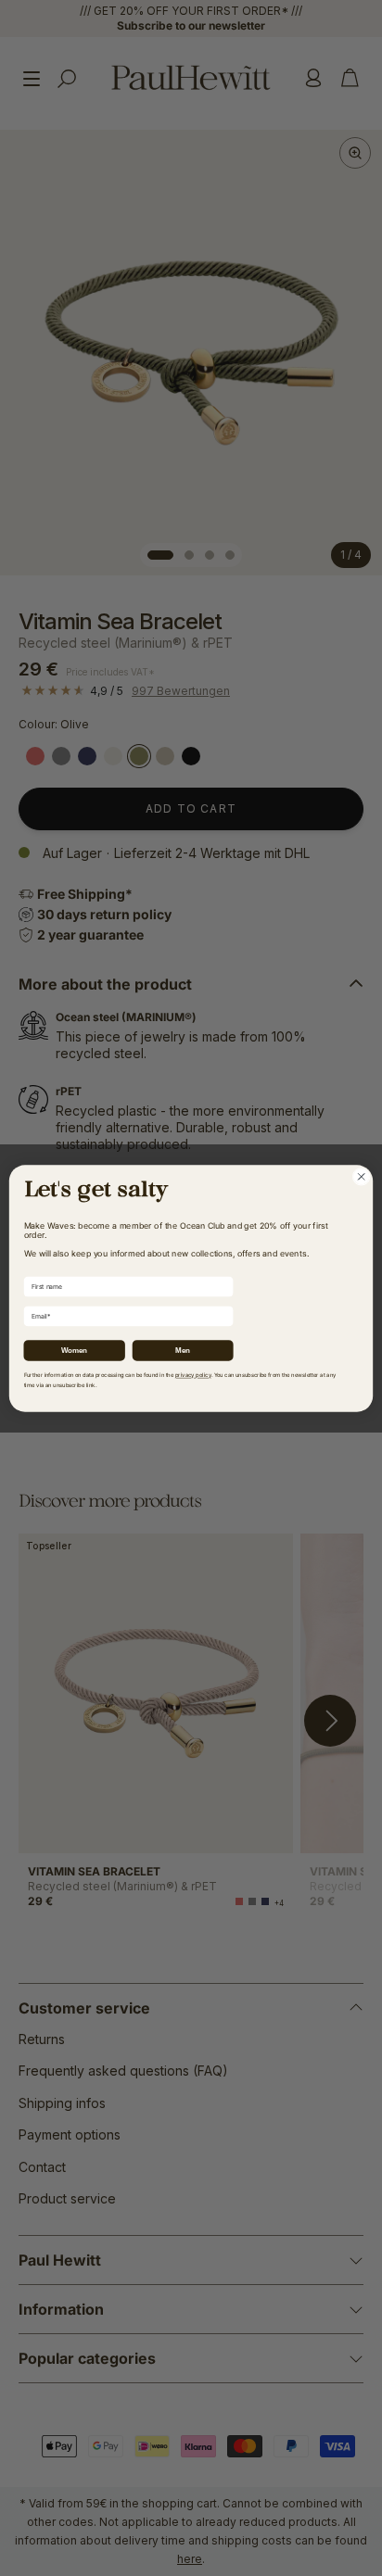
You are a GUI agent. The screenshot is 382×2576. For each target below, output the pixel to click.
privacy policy (193, 1375)
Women (74, 1350)
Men (183, 1350)
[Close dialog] (361, 1176)
